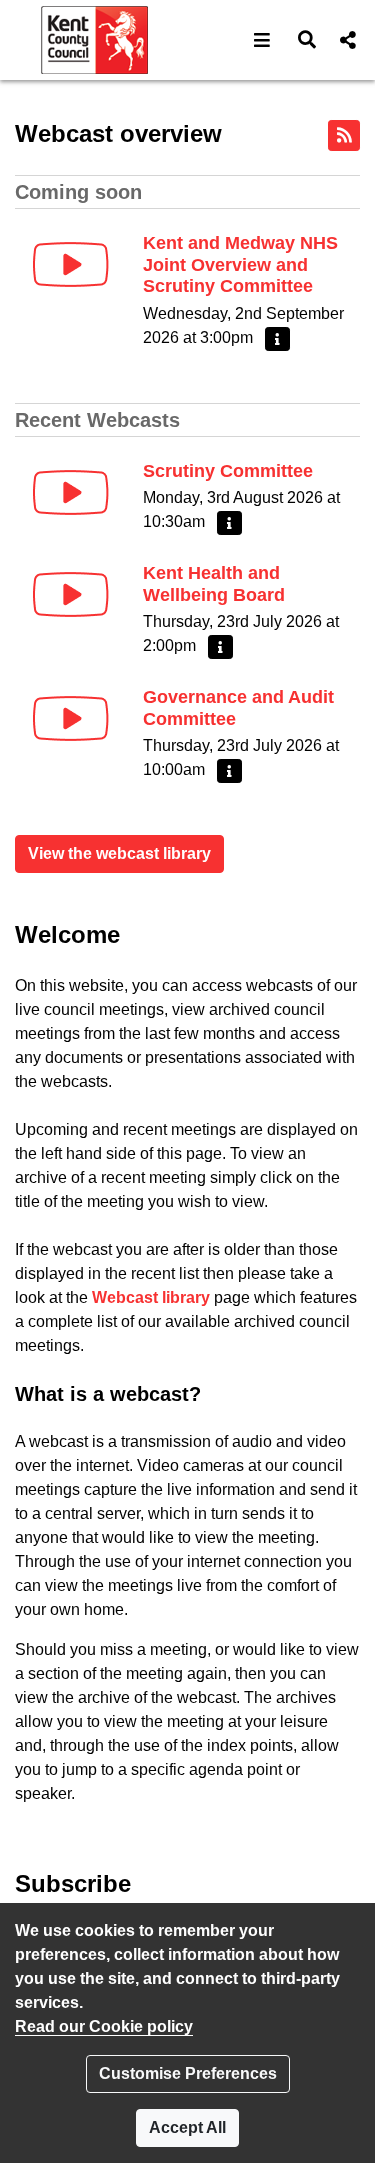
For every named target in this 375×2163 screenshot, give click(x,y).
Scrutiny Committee (228, 471)
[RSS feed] (344, 135)
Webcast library (151, 1297)
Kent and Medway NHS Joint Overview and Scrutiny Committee (240, 264)
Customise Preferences (188, 2073)
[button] (262, 40)
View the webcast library (119, 853)
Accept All (187, 2127)
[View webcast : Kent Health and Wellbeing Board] (71, 594)
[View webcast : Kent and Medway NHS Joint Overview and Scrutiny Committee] (71, 264)
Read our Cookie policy (104, 2026)
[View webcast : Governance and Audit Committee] (71, 718)
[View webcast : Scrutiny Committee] (71, 492)
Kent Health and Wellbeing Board (214, 584)
